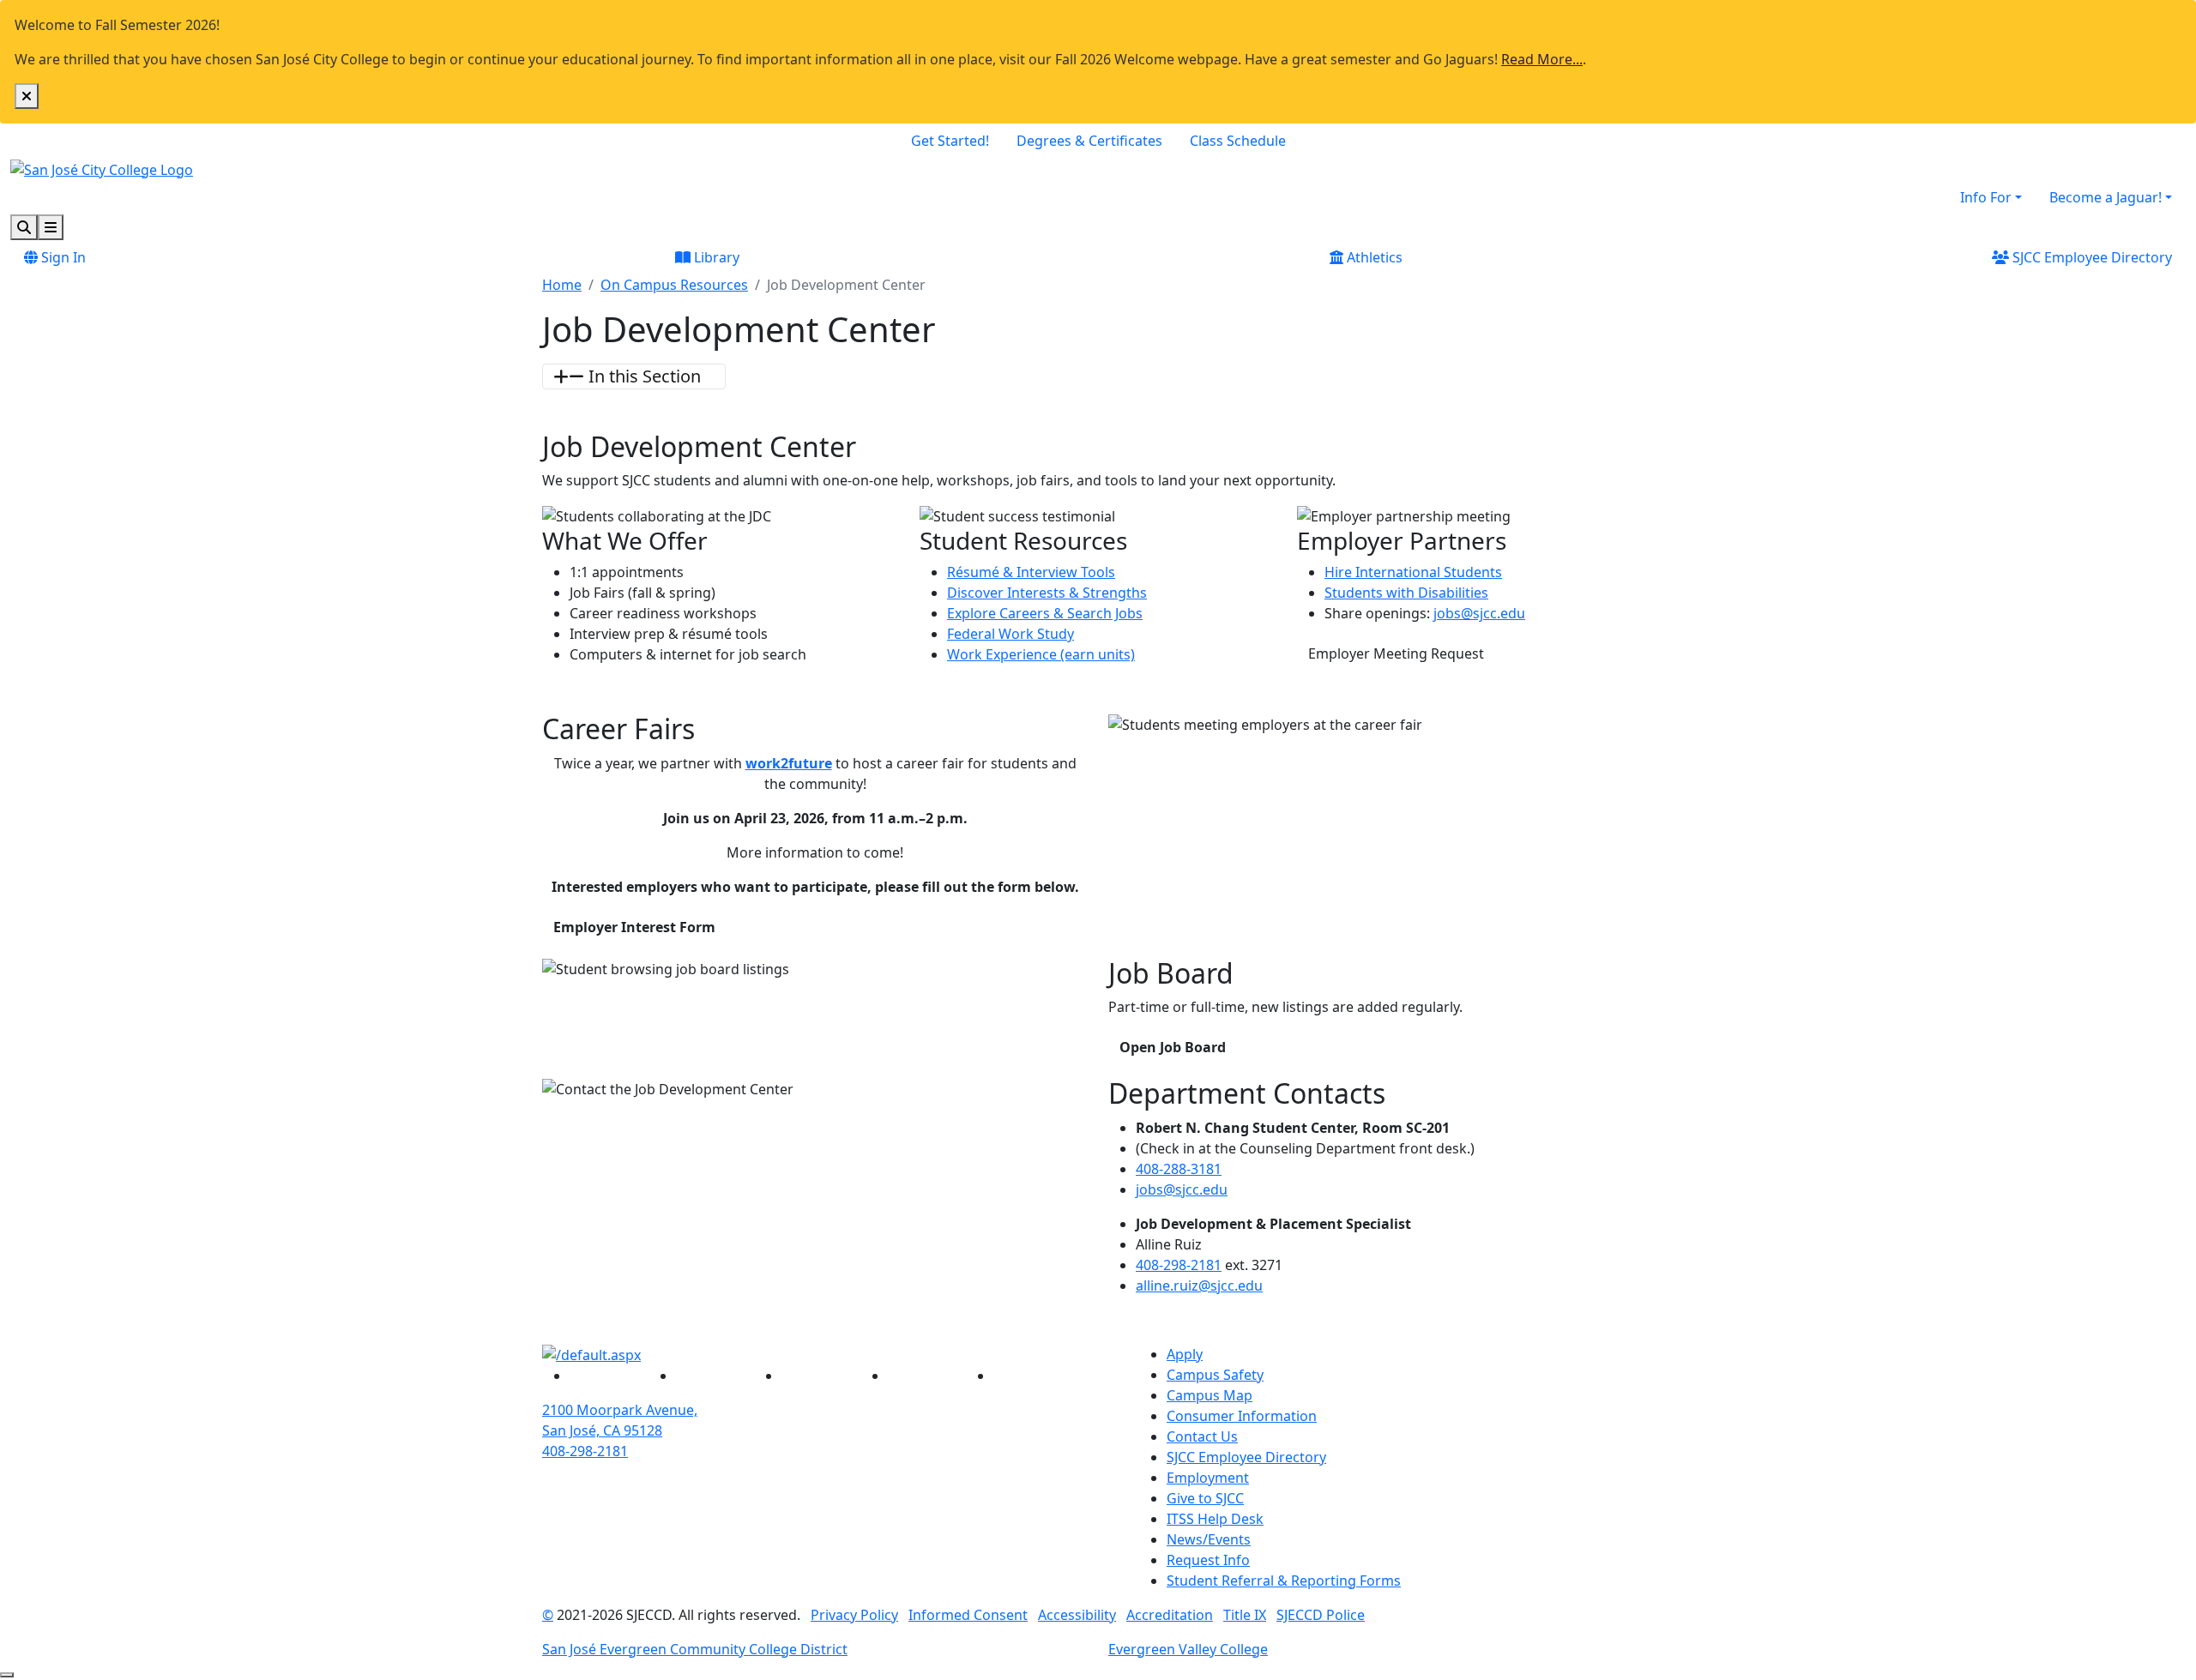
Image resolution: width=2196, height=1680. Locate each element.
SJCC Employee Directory (2090, 257)
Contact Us (1202, 1436)
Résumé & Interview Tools (1031, 572)
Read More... (1542, 59)
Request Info (1208, 1560)
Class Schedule (1238, 141)
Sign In (62, 257)
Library (715, 257)
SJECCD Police (1321, 1615)
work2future (789, 763)
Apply (1185, 1354)
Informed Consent (968, 1615)
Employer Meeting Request (1402, 653)
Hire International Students (1413, 572)
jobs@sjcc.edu (1479, 613)
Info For (1986, 197)
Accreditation (1170, 1615)
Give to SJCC (1205, 1498)
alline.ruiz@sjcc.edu (1199, 1286)
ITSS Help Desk (1215, 1519)
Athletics (1373, 257)
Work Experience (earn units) (1041, 654)
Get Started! (950, 141)
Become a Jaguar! (2106, 197)
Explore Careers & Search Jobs (1045, 613)
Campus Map (1210, 1395)
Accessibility (1077, 1615)
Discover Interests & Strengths (1047, 593)
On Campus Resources (674, 285)
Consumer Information (1242, 1416)
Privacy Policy (854, 1615)
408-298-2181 (1179, 1265)
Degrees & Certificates (1089, 141)
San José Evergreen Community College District (695, 1649)
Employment (1208, 1478)
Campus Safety (1215, 1375)
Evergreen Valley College (1188, 1649)
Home (562, 285)
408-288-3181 (1179, 1169)
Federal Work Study (1011, 634)
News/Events (1209, 1539)
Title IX (1245, 1615)
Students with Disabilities (1406, 593)
